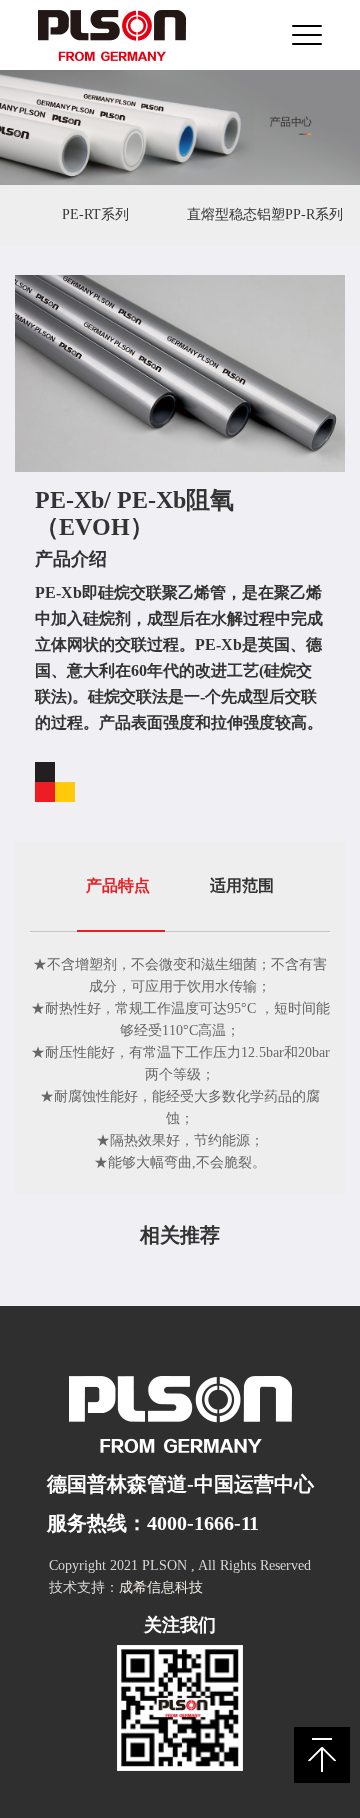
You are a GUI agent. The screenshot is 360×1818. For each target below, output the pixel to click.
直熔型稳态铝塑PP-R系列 (265, 214)
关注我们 (180, 1625)
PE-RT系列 (95, 214)
